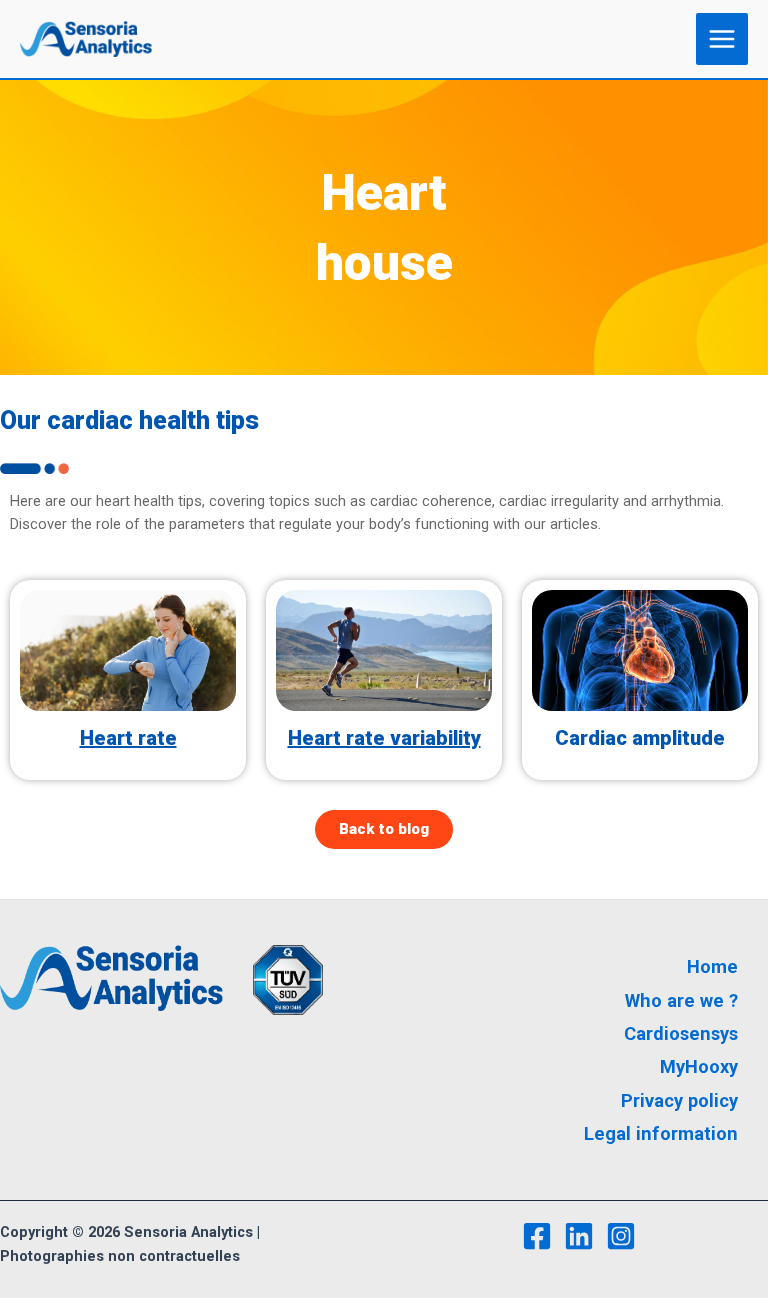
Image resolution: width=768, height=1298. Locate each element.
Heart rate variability (384, 738)
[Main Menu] (722, 39)
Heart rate (128, 738)
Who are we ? (681, 1000)
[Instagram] (621, 1236)
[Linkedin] (579, 1236)
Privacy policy (679, 1100)
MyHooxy (699, 1066)
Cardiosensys (681, 1033)
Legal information (661, 1133)
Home (712, 966)
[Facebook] (537, 1236)
